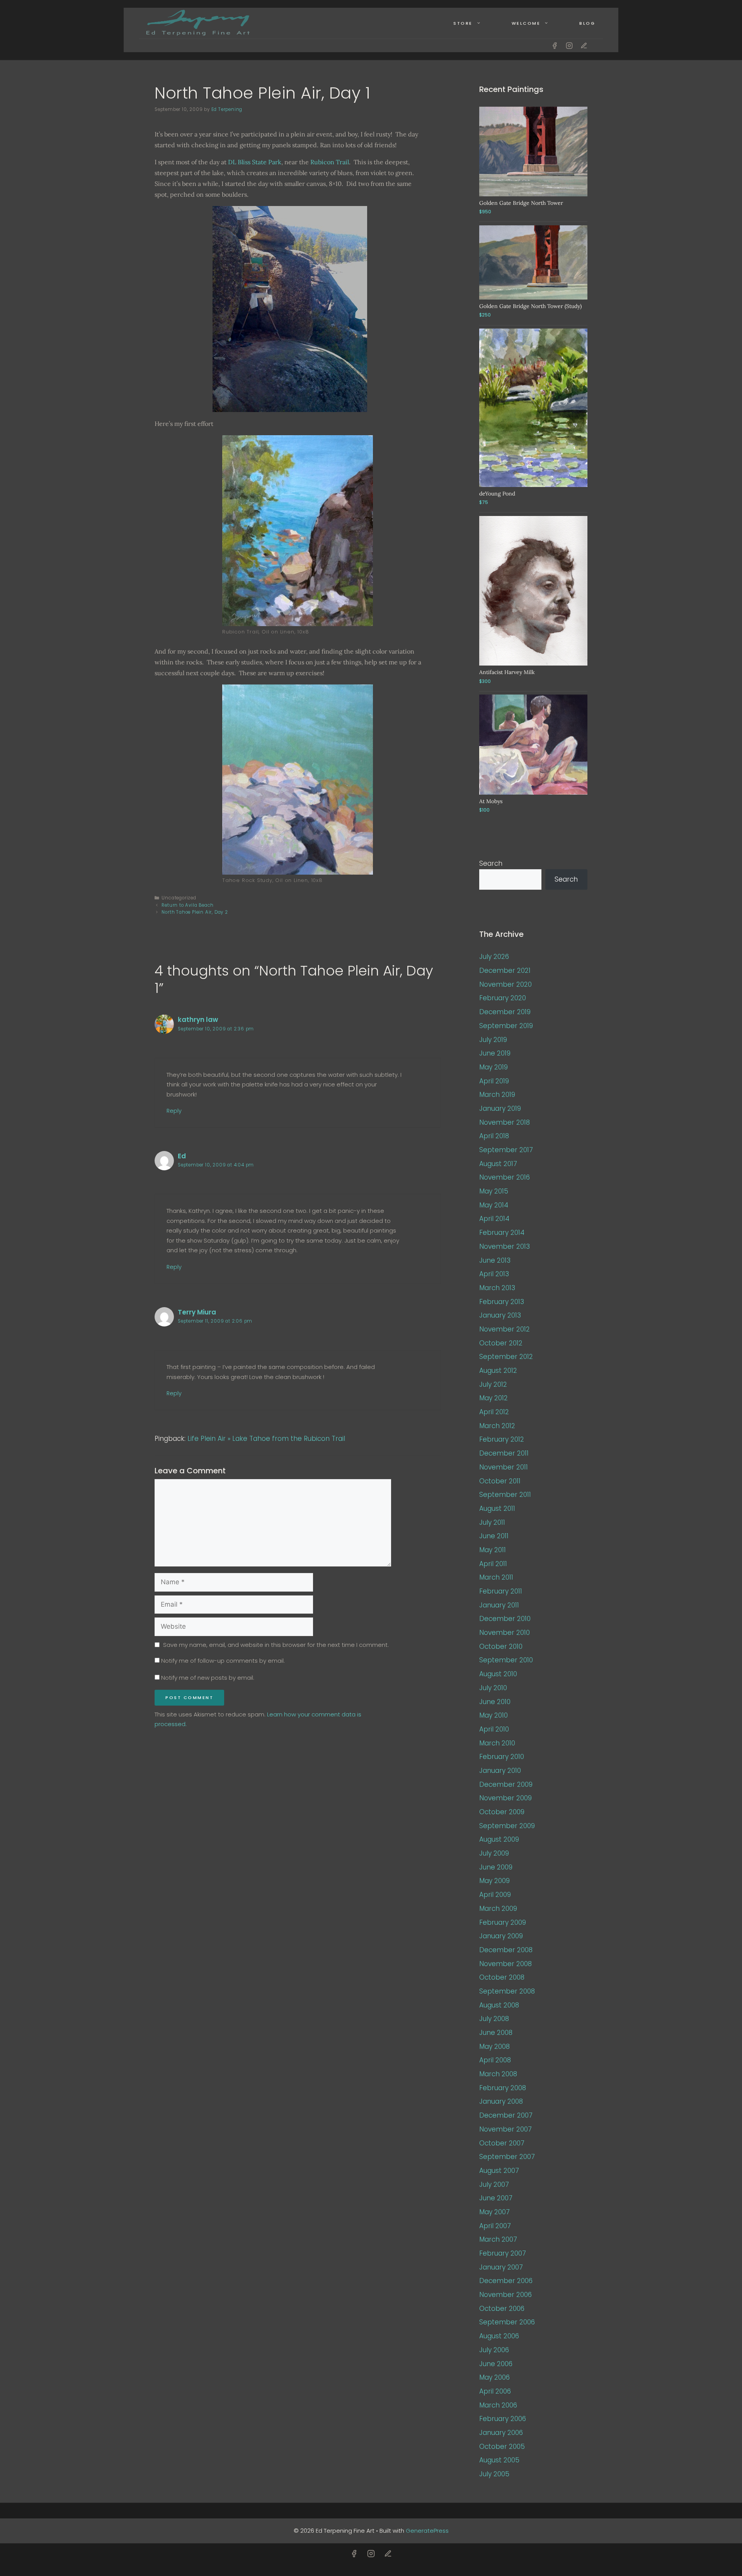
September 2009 (507, 1826)
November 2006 (505, 2295)
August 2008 (499, 2005)
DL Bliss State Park (255, 162)
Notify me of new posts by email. (208, 1678)
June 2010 (495, 1702)
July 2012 (493, 1384)
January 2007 (501, 2267)
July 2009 (494, 1853)
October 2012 (501, 1343)
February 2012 (502, 1439)
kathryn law (198, 1020)
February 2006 (503, 2419)
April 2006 (495, 2391)
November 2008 (505, 1964)
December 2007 (506, 2115)
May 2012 (494, 1398)
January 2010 (500, 1771)
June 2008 (496, 2033)
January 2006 (501, 2433)
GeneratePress (427, 2531)
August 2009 (499, 1839)
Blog (587, 23)
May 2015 (494, 1191)
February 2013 (502, 1302)
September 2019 (506, 1026)
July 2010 (493, 1688)
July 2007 (494, 2184)
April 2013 (494, 1274)
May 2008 (494, 2046)
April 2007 (495, 2226)
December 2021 (505, 970)
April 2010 (494, 1729)
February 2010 (502, 1757)
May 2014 (494, 1205)
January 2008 (501, 2101)
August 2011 (497, 1508)
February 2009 (503, 1922)
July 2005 (494, 2474)
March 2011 (496, 1577)
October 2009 (502, 1812)
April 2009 (495, 1895)
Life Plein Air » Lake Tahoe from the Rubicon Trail (266, 1439)
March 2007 (498, 2239)
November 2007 (505, 2129)
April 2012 (494, 1412)
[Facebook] (555, 46)
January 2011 (499, 1605)
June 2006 (496, 2364)
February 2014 (502, 1233)
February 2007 (503, 2253)
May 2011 (493, 1550)
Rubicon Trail (330, 162)
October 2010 (501, 1646)
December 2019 (505, 1012)
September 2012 (506, 1357)
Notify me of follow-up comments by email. (223, 1661)
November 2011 (504, 1467)
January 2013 (500, 1315)
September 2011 (505, 1495)
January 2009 (501, 1936)
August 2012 (498, 1371)
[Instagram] (569, 46)
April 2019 (494, 1081)
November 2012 (505, 1329)
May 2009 (494, 1881)
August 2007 (499, 2171)
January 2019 (500, 1108)
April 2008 (495, 2060)
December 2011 (504, 1453)
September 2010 (506, 1660)
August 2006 (499, 2336)
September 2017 (506, 1150)
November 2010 (505, 1633)
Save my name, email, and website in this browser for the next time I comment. (276, 1645)
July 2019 (493, 1040)
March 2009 (498, 1909)
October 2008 (502, 1977)
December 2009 (506, 1784)
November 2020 (505, 984)
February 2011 (501, 1591)
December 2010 (505, 1619)
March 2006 (498, 2405)
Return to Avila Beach (188, 905)
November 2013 (505, 1246)
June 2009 (496, 1867)
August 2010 (498, 1674)
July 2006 (494, 2350)
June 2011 (494, 1536)
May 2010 (494, 1715)
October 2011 (500, 1481)
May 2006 (494, 2377)
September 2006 (507, 2322)
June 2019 (495, 1053)
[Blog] (584, 46)
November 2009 (505, 1798)
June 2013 (495, 1260)
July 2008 (494, 2019)
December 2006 (506, 2281)
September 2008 (507, 1991)
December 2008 (506, 1950)
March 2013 (497, 1288)
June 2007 (496, 2198)
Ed (182, 1156)
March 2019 (497, 1095)
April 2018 (494, 1136)
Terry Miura (197, 1312)
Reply (174, 1111)
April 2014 (494, 1219)
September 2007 (507, 2157)
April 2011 (493, 1564)
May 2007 (494, 2212)
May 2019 (494, 1067)
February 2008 (503, 2088)
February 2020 (503, 998)
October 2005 (502, 2447)
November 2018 (505, 1122)
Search (491, 863)
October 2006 (502, 2309)
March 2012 (497, 1426)
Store (463, 23)
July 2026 (494, 957)
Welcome (526, 23)
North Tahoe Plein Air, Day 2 (195, 912)
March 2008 (498, 2074)
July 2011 (492, 1522)
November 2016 (505, 1177)
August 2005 (499, 2460)
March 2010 (497, 1743)
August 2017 (498, 1164)
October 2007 (502, 2143)
